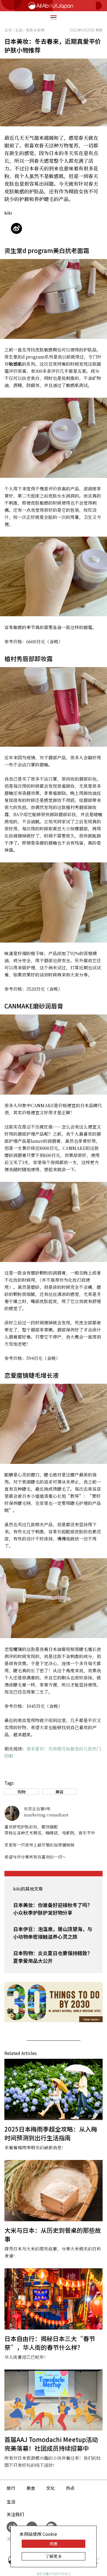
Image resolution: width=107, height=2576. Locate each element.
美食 (31, 2488)
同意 (54, 2544)
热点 (70, 2488)
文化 (50, 2488)
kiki (8, 213)
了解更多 (54, 2556)
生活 (11, 2502)
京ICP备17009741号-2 (54, 2574)
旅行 (11, 2488)
